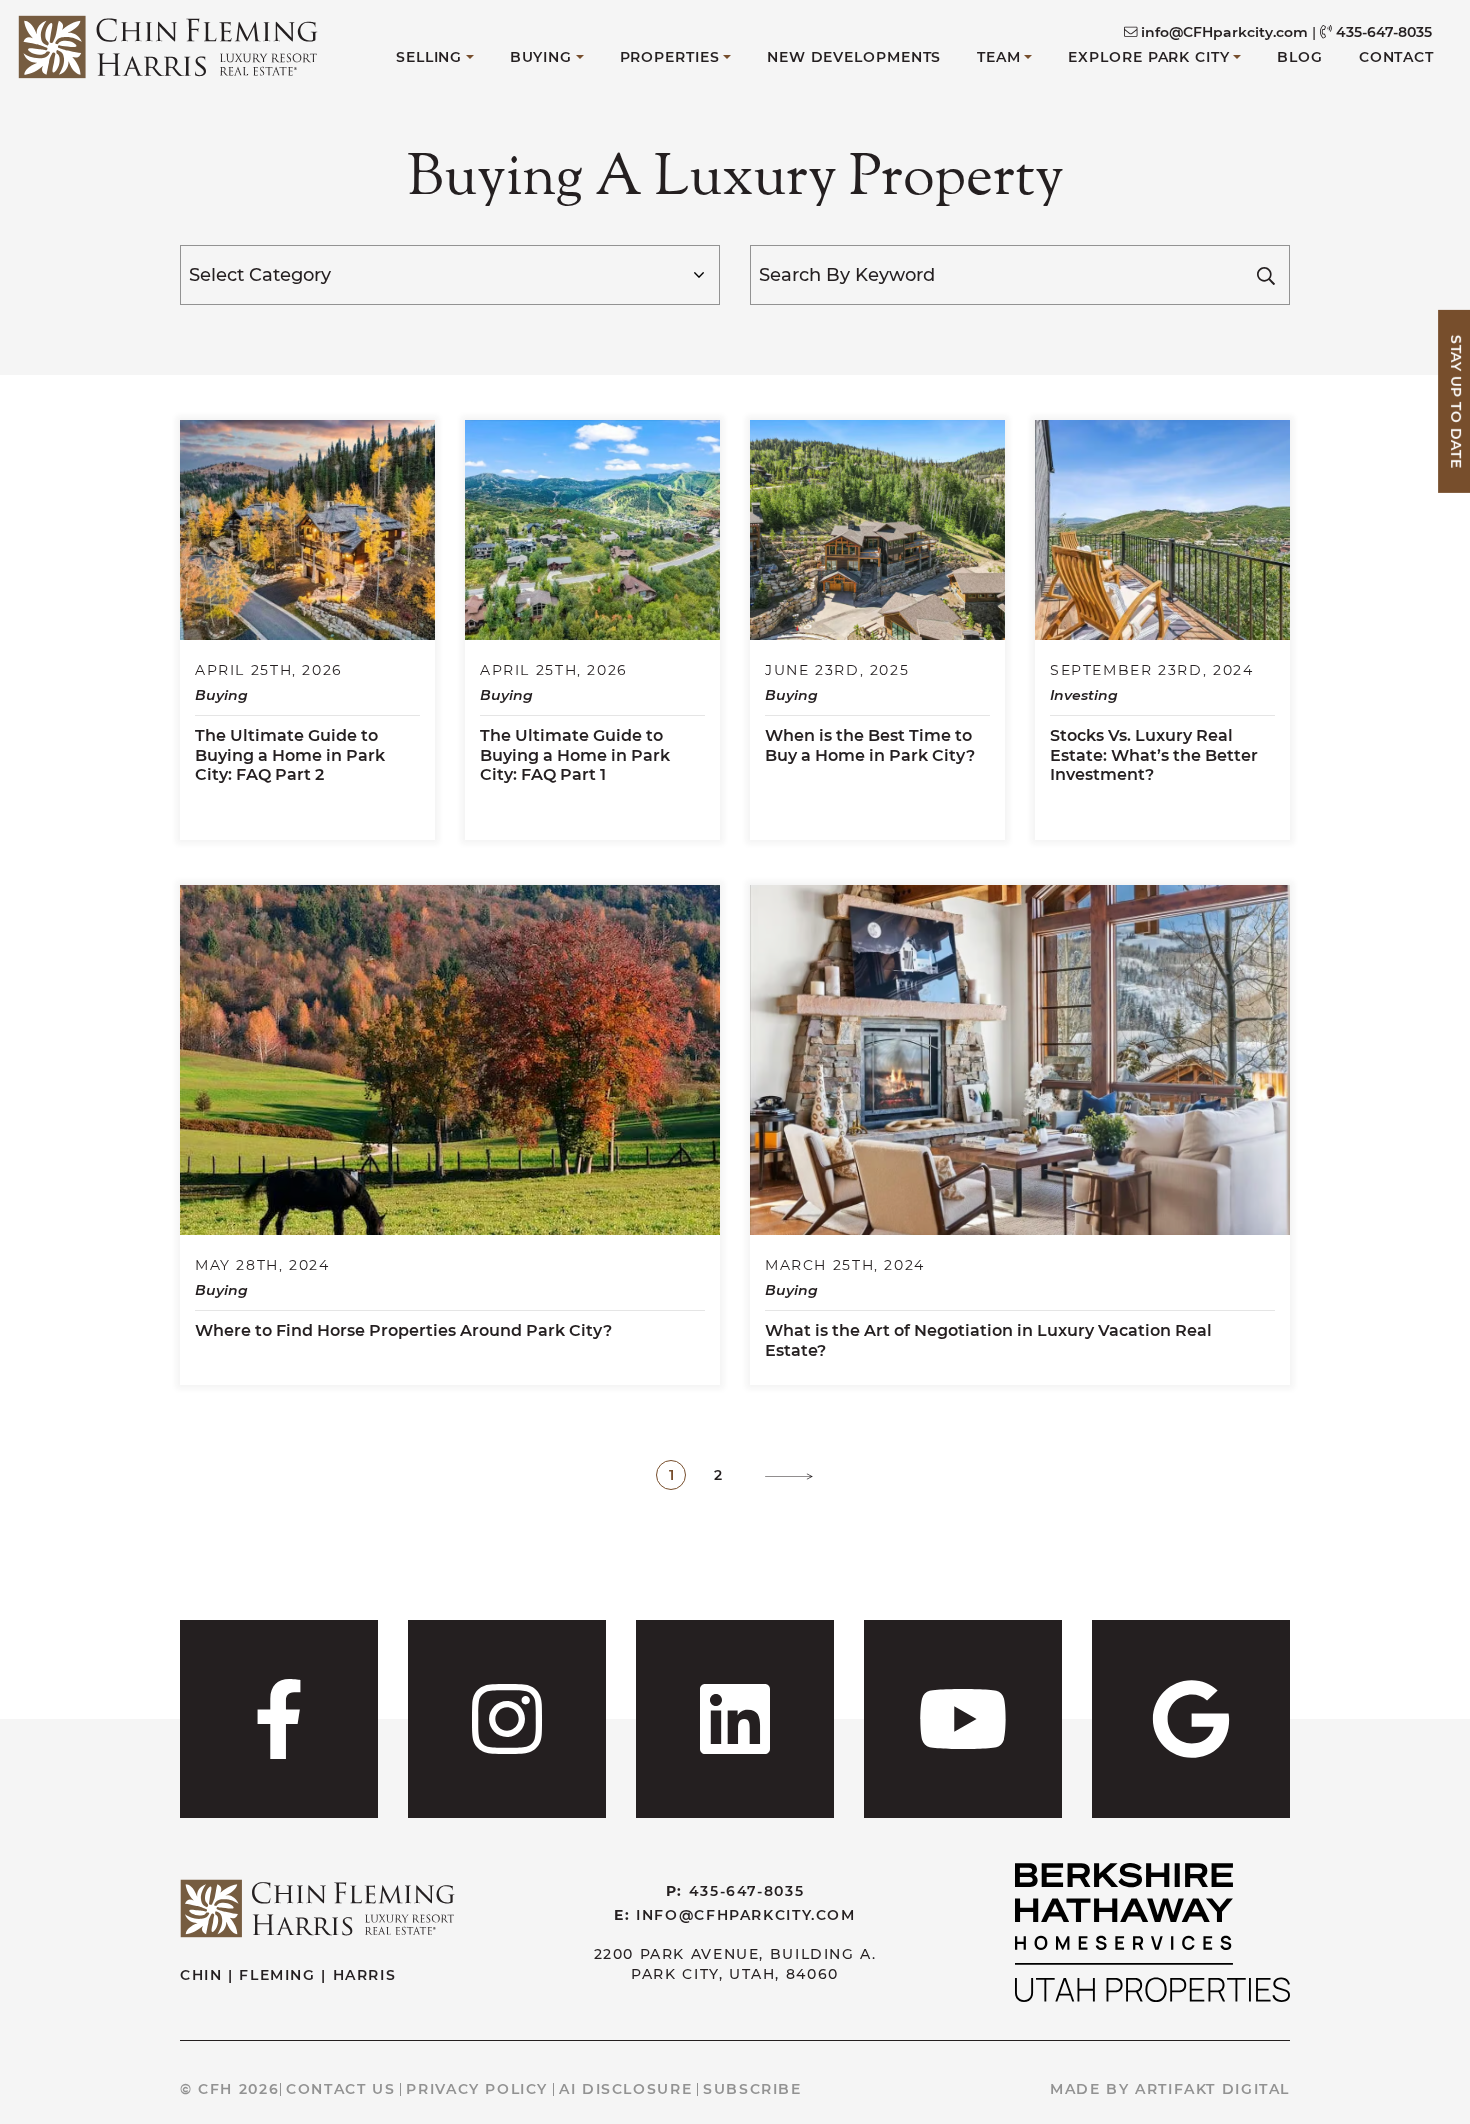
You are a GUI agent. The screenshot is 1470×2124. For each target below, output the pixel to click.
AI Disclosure (625, 2089)
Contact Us (340, 2089)
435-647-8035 (1384, 32)
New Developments (854, 57)
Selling (429, 57)
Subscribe (752, 2089)
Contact (1396, 57)
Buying (541, 57)
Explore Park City (1148, 57)
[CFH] (168, 43)
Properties (670, 57)
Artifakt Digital (1212, 2089)
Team (999, 57)
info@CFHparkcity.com (1224, 32)
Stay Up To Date (1456, 401)
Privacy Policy (477, 2089)
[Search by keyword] (1266, 275)
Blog (1300, 57)
